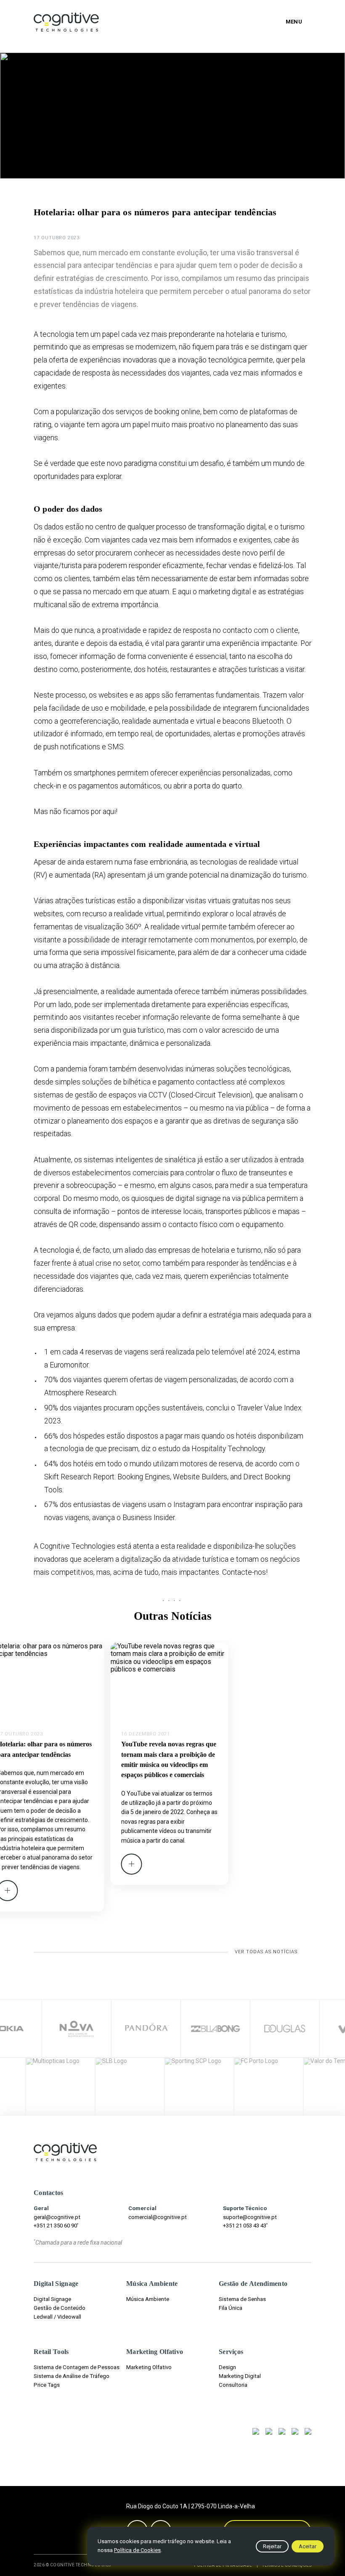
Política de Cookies (137, 2550)
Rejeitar (272, 2546)
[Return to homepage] (66, 22)
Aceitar (308, 2546)
